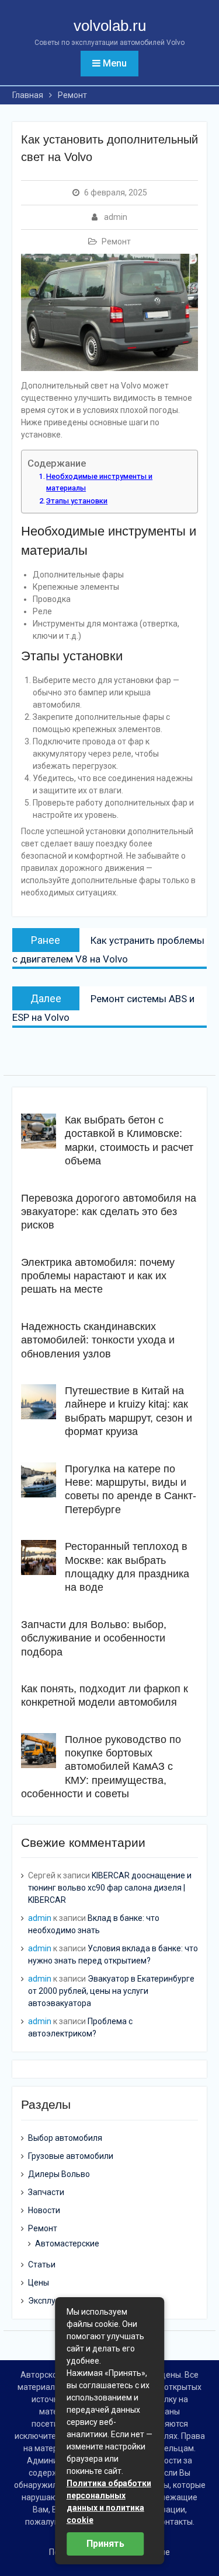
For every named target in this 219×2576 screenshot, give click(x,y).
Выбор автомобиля (65, 2138)
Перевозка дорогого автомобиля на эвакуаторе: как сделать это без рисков (109, 1212)
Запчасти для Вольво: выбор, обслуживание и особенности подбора (94, 1638)
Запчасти (46, 2192)
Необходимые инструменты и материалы (99, 482)
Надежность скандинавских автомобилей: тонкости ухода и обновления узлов (98, 1340)
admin (116, 217)
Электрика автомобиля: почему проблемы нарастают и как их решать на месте (98, 1276)
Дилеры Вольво (59, 2174)
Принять (105, 2544)
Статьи (42, 2264)
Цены (39, 2283)
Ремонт (116, 242)
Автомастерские (67, 2243)
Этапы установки (77, 501)
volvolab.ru (110, 26)
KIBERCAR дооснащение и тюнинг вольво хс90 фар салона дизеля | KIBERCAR (110, 1888)
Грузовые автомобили (71, 2156)
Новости (44, 2210)
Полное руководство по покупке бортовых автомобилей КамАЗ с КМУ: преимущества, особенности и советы (101, 1767)
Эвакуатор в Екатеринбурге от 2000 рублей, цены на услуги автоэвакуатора (111, 1991)
